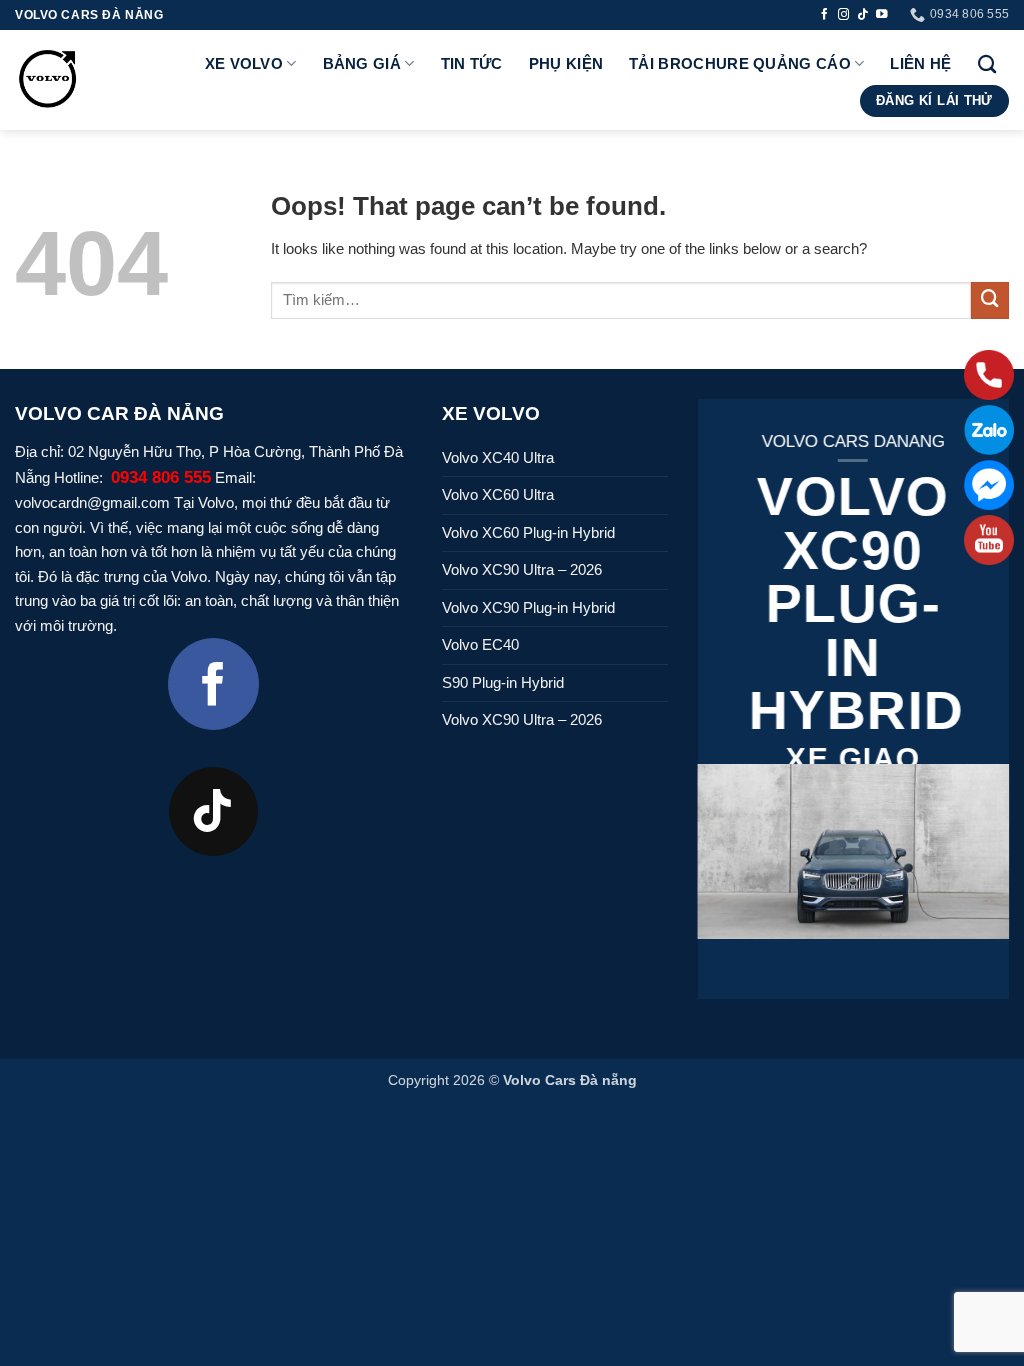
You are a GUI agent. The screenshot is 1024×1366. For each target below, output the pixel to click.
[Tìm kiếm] (987, 64)
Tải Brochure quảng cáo (740, 63)
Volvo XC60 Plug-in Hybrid (528, 532)
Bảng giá (362, 63)
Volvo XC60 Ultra (498, 494)
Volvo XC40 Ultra (498, 457)
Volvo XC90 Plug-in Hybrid (528, 607)
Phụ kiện (566, 63)
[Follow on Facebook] (825, 15)
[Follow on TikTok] (863, 15)
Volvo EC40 (480, 644)
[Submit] (990, 301)
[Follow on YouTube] (882, 15)
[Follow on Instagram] (844, 15)
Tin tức (472, 63)
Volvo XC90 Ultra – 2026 (522, 569)
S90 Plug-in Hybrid (503, 682)
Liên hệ (920, 63)
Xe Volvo (244, 63)
